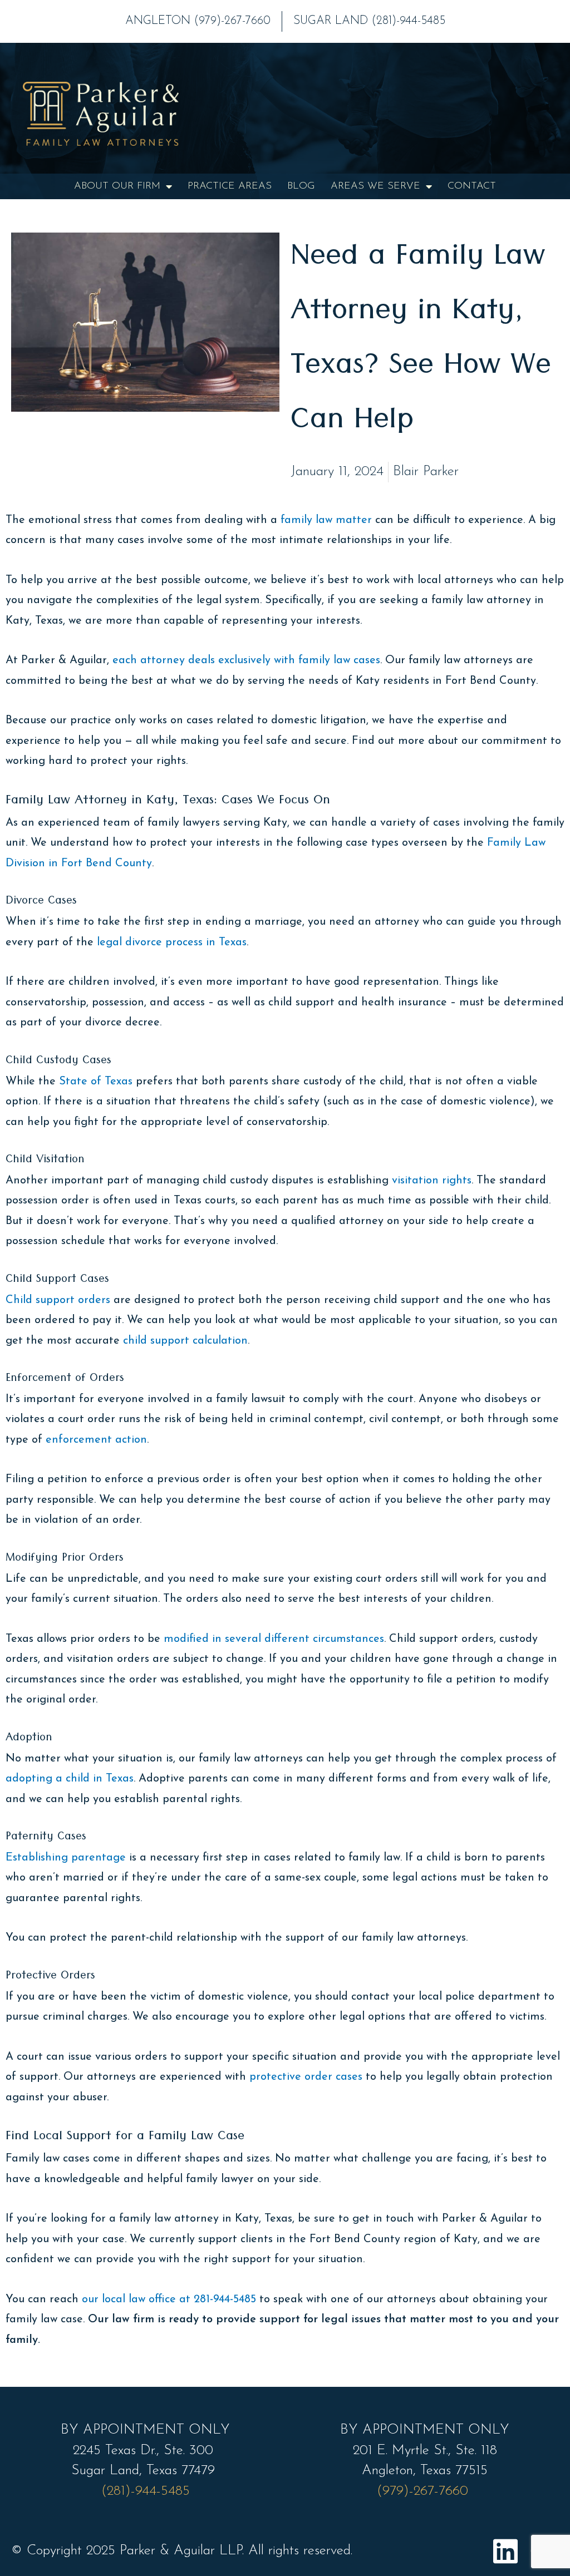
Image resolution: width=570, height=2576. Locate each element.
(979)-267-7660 (425, 2491)
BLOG (301, 186)
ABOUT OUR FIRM (117, 186)
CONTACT (472, 186)
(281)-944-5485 (146, 2491)
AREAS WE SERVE (375, 186)
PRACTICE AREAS (230, 186)
